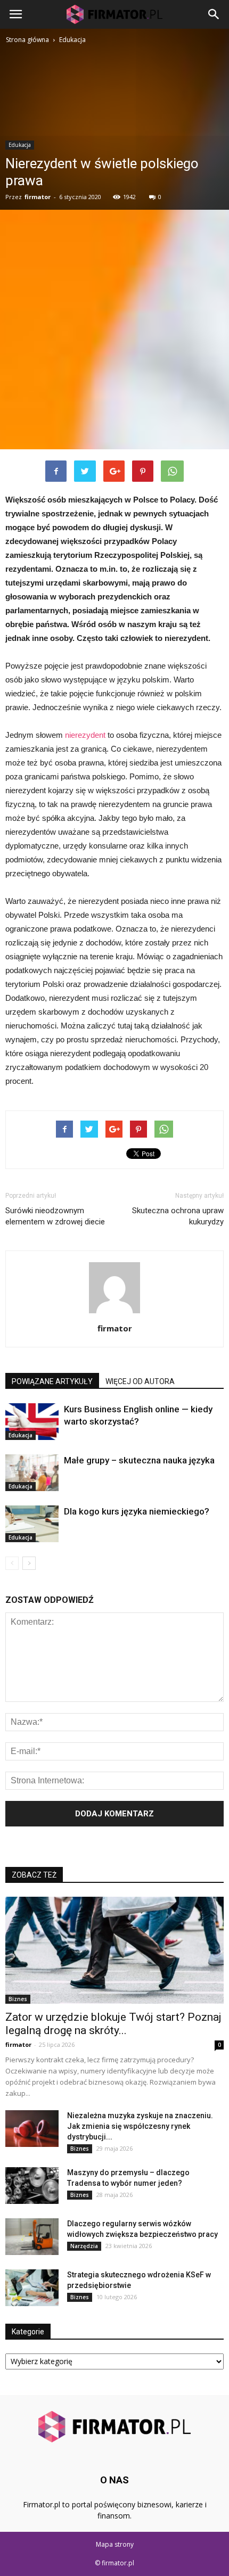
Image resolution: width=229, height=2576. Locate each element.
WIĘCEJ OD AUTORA (140, 1381)
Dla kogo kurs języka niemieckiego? (137, 1511)
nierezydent (85, 735)
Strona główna (27, 40)
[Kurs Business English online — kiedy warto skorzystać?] (32, 1422)
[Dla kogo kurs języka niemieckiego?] (32, 1524)
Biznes (18, 1999)
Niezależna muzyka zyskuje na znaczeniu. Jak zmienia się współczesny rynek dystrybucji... (140, 2126)
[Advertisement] (114, 330)
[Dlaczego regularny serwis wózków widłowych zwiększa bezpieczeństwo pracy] (32, 2237)
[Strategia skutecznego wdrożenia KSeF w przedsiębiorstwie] (32, 2288)
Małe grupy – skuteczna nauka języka (139, 1460)
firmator (38, 197)
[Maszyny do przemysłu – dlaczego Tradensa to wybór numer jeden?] (32, 2186)
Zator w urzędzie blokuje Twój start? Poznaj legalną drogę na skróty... (113, 2024)
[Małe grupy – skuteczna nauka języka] (32, 1473)
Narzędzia (84, 2246)
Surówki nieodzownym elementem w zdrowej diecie (55, 1216)
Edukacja (20, 145)
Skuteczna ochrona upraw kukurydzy (178, 1216)
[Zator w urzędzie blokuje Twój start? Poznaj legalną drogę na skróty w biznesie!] (114, 1950)
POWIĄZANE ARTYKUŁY (52, 1381)
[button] (214, 14)
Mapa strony (115, 2544)
